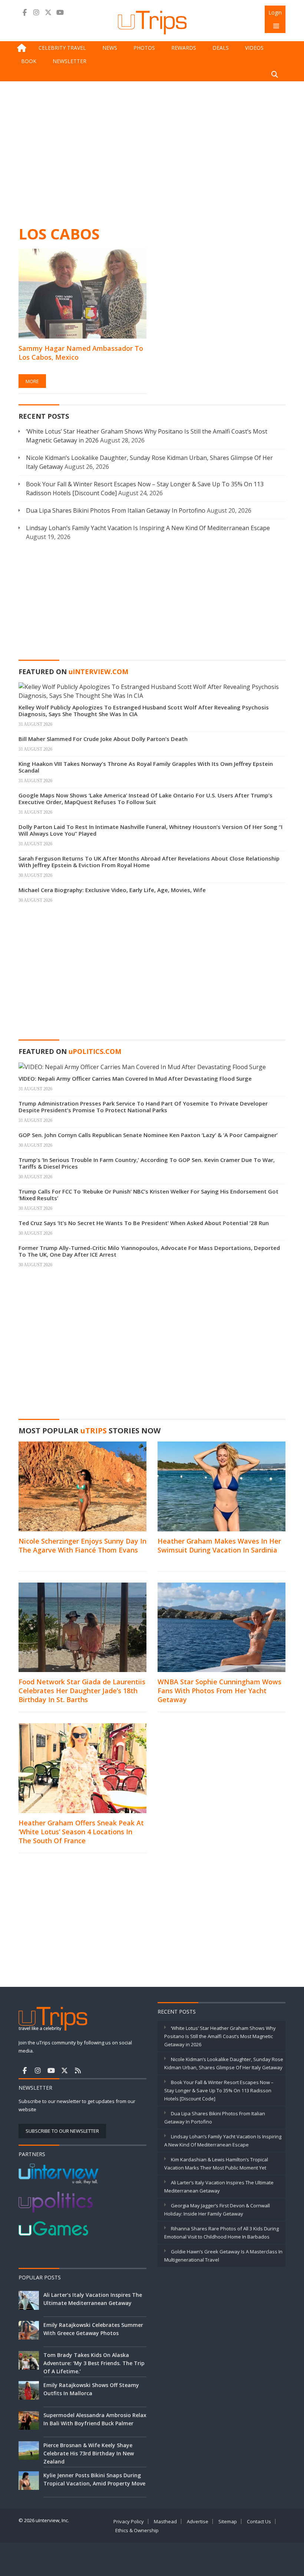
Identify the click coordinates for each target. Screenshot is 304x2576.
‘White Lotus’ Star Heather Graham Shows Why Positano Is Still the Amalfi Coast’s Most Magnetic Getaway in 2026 (220, 2036)
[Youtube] (60, 12)
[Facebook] (24, 12)
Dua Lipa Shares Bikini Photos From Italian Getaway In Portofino (116, 510)
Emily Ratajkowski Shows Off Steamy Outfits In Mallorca (91, 2389)
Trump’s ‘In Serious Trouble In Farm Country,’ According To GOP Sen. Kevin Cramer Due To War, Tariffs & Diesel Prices (147, 1163)
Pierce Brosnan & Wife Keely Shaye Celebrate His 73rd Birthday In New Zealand (89, 2453)
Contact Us (259, 2521)
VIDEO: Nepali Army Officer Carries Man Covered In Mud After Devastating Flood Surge (135, 1078)
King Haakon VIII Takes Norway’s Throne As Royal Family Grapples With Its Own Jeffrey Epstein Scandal (146, 767)
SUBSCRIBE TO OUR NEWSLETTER (62, 2131)
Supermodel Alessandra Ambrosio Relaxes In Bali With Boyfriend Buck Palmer (98, 2419)
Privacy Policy (129, 2521)
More (32, 381)
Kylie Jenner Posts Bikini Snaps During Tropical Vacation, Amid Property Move (94, 2479)
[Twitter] (48, 12)
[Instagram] (36, 12)
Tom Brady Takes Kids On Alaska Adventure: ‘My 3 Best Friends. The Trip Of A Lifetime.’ (94, 2363)
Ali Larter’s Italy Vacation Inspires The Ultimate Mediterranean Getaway (93, 2299)
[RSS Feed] (78, 2070)
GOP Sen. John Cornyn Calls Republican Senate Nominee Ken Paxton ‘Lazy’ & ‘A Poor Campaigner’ (148, 1135)
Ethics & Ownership (137, 2530)
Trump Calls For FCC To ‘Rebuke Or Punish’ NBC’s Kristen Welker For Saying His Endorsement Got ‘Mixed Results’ (148, 1195)
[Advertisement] (152, 152)
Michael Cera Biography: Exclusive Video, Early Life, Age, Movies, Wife (112, 890)
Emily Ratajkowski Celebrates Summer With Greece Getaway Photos (93, 2329)
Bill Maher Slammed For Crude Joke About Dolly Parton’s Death (103, 739)
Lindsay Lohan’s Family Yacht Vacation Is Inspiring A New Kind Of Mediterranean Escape (148, 528)
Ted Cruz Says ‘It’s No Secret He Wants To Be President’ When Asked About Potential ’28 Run (144, 1223)
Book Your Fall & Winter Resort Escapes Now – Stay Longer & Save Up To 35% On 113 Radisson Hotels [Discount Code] (219, 2090)
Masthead (165, 2521)
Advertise (198, 2521)
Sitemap (228, 2521)
